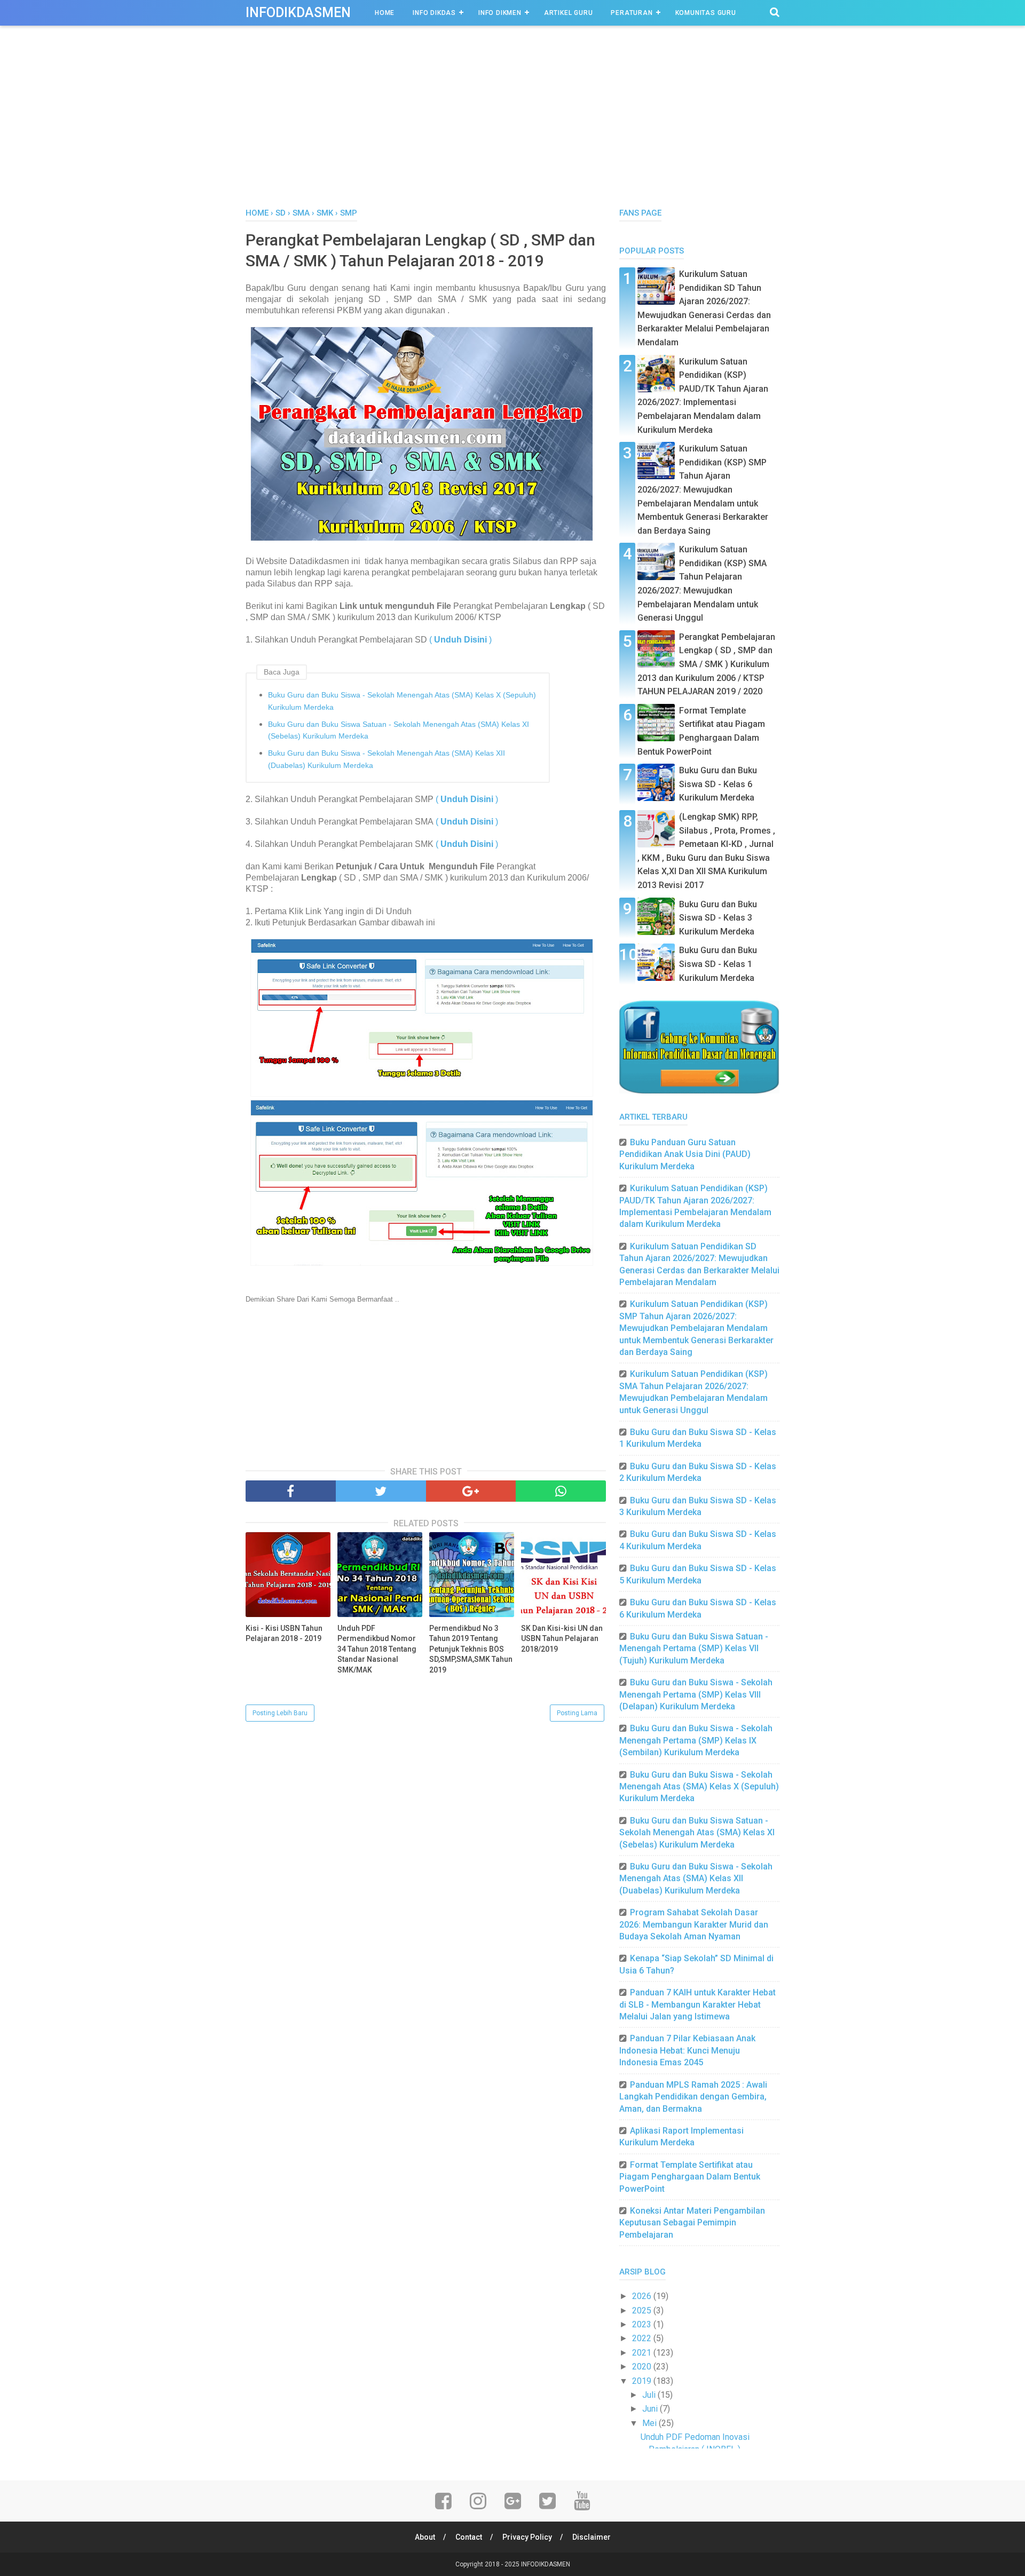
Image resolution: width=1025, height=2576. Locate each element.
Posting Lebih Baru (280, 1713)
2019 (643, 2381)
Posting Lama (577, 1713)
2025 (643, 2311)
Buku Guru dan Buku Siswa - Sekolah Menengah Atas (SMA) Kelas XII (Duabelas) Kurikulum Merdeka (387, 759)
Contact (469, 2537)
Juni (651, 2409)
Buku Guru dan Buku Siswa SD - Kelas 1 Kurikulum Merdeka (718, 964)
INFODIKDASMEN (298, 13)
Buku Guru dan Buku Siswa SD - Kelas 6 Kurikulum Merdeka (718, 784)
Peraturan (632, 13)
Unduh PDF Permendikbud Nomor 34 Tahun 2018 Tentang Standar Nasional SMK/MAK (377, 1649)
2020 (643, 2367)
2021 (643, 2353)
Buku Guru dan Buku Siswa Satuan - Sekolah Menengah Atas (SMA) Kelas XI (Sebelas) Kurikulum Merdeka (399, 730)
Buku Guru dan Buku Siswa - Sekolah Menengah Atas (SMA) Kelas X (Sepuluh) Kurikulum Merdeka (402, 701)
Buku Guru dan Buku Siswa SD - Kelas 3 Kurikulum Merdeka (718, 918)
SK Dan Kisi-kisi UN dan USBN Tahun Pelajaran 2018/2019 (562, 1639)
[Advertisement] (512, 128)
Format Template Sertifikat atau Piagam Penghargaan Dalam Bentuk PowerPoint (690, 2177)
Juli (650, 2395)
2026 (643, 2296)
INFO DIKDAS (434, 13)
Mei (651, 2423)
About (425, 2537)
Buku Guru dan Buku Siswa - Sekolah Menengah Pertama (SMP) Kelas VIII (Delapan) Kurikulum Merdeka (696, 1694)
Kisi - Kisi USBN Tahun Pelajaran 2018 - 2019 (284, 1634)
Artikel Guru (569, 13)
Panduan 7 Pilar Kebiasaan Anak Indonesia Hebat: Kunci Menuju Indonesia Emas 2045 (687, 2050)
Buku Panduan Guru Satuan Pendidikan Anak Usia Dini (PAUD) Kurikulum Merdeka (685, 1154)
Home (385, 13)
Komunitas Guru (706, 13)
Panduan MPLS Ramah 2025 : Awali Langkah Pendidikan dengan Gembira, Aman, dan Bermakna (693, 2097)
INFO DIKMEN (500, 13)
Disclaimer (592, 2537)
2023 (643, 2324)
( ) (460, 640)
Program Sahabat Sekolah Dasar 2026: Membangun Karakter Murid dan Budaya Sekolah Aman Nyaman (694, 1924)
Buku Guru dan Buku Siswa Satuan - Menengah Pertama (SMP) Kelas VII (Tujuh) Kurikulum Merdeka (694, 1648)
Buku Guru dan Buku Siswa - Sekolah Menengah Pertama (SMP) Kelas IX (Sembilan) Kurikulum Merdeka (696, 1740)
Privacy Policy (527, 2537)
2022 (643, 2338)
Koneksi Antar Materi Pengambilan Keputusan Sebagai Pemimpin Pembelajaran (692, 2223)
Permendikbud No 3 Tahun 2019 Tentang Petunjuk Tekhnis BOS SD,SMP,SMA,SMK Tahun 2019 (471, 1649)
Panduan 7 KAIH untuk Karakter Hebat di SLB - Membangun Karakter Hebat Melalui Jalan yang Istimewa (697, 2004)
